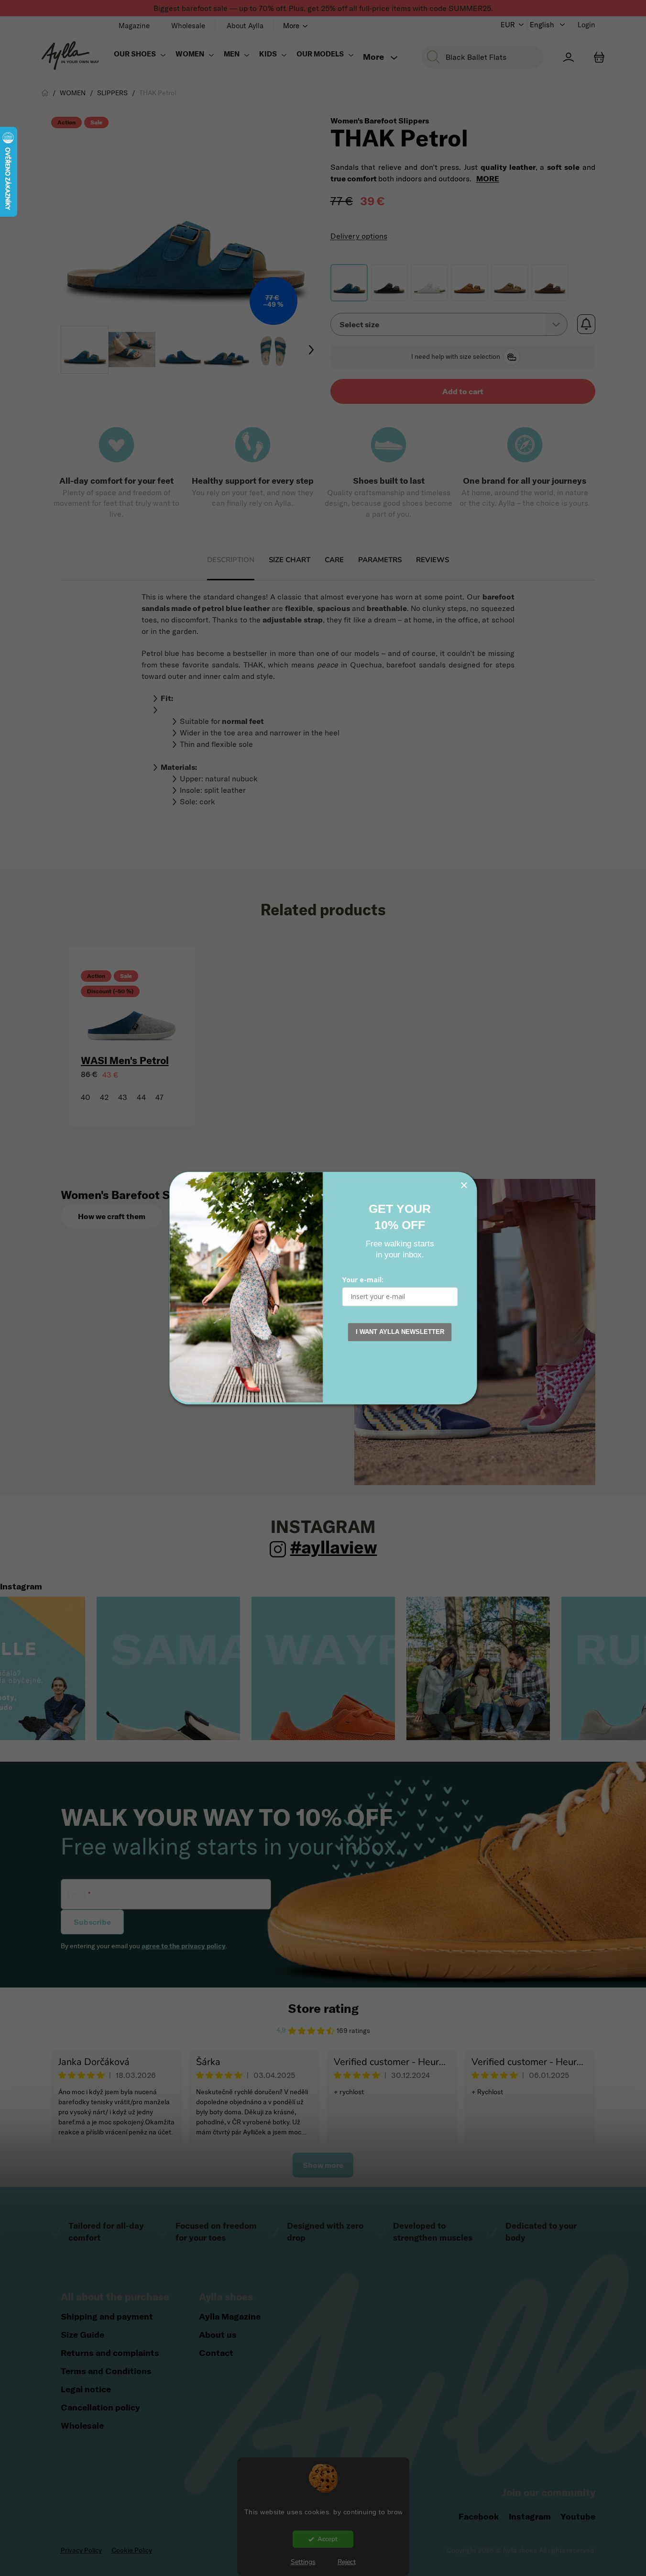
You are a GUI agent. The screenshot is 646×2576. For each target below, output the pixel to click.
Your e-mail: (363, 1280)
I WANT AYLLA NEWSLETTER (400, 1332)
